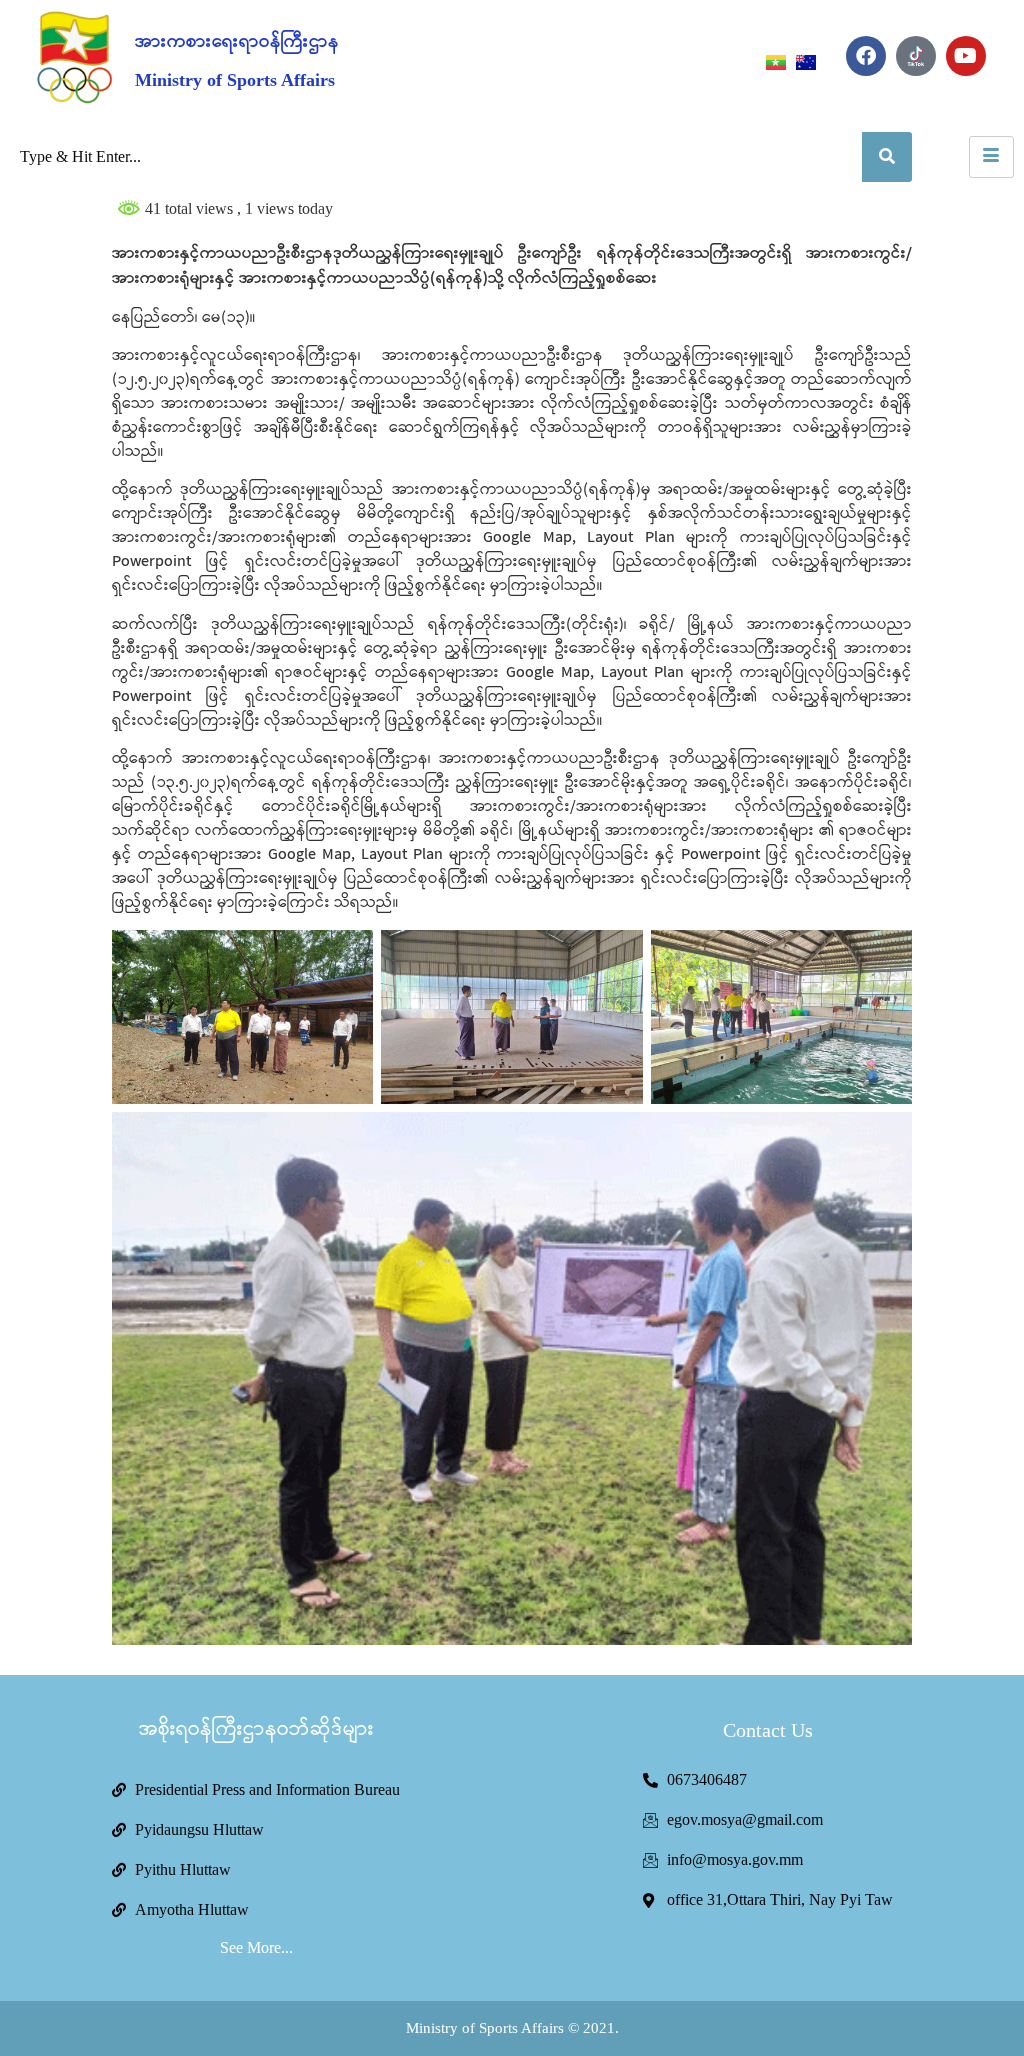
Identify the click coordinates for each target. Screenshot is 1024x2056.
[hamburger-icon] (991, 157)
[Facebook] (866, 56)
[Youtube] (966, 56)
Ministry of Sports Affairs (235, 80)
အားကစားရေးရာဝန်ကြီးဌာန (237, 42)
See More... (256, 1947)
